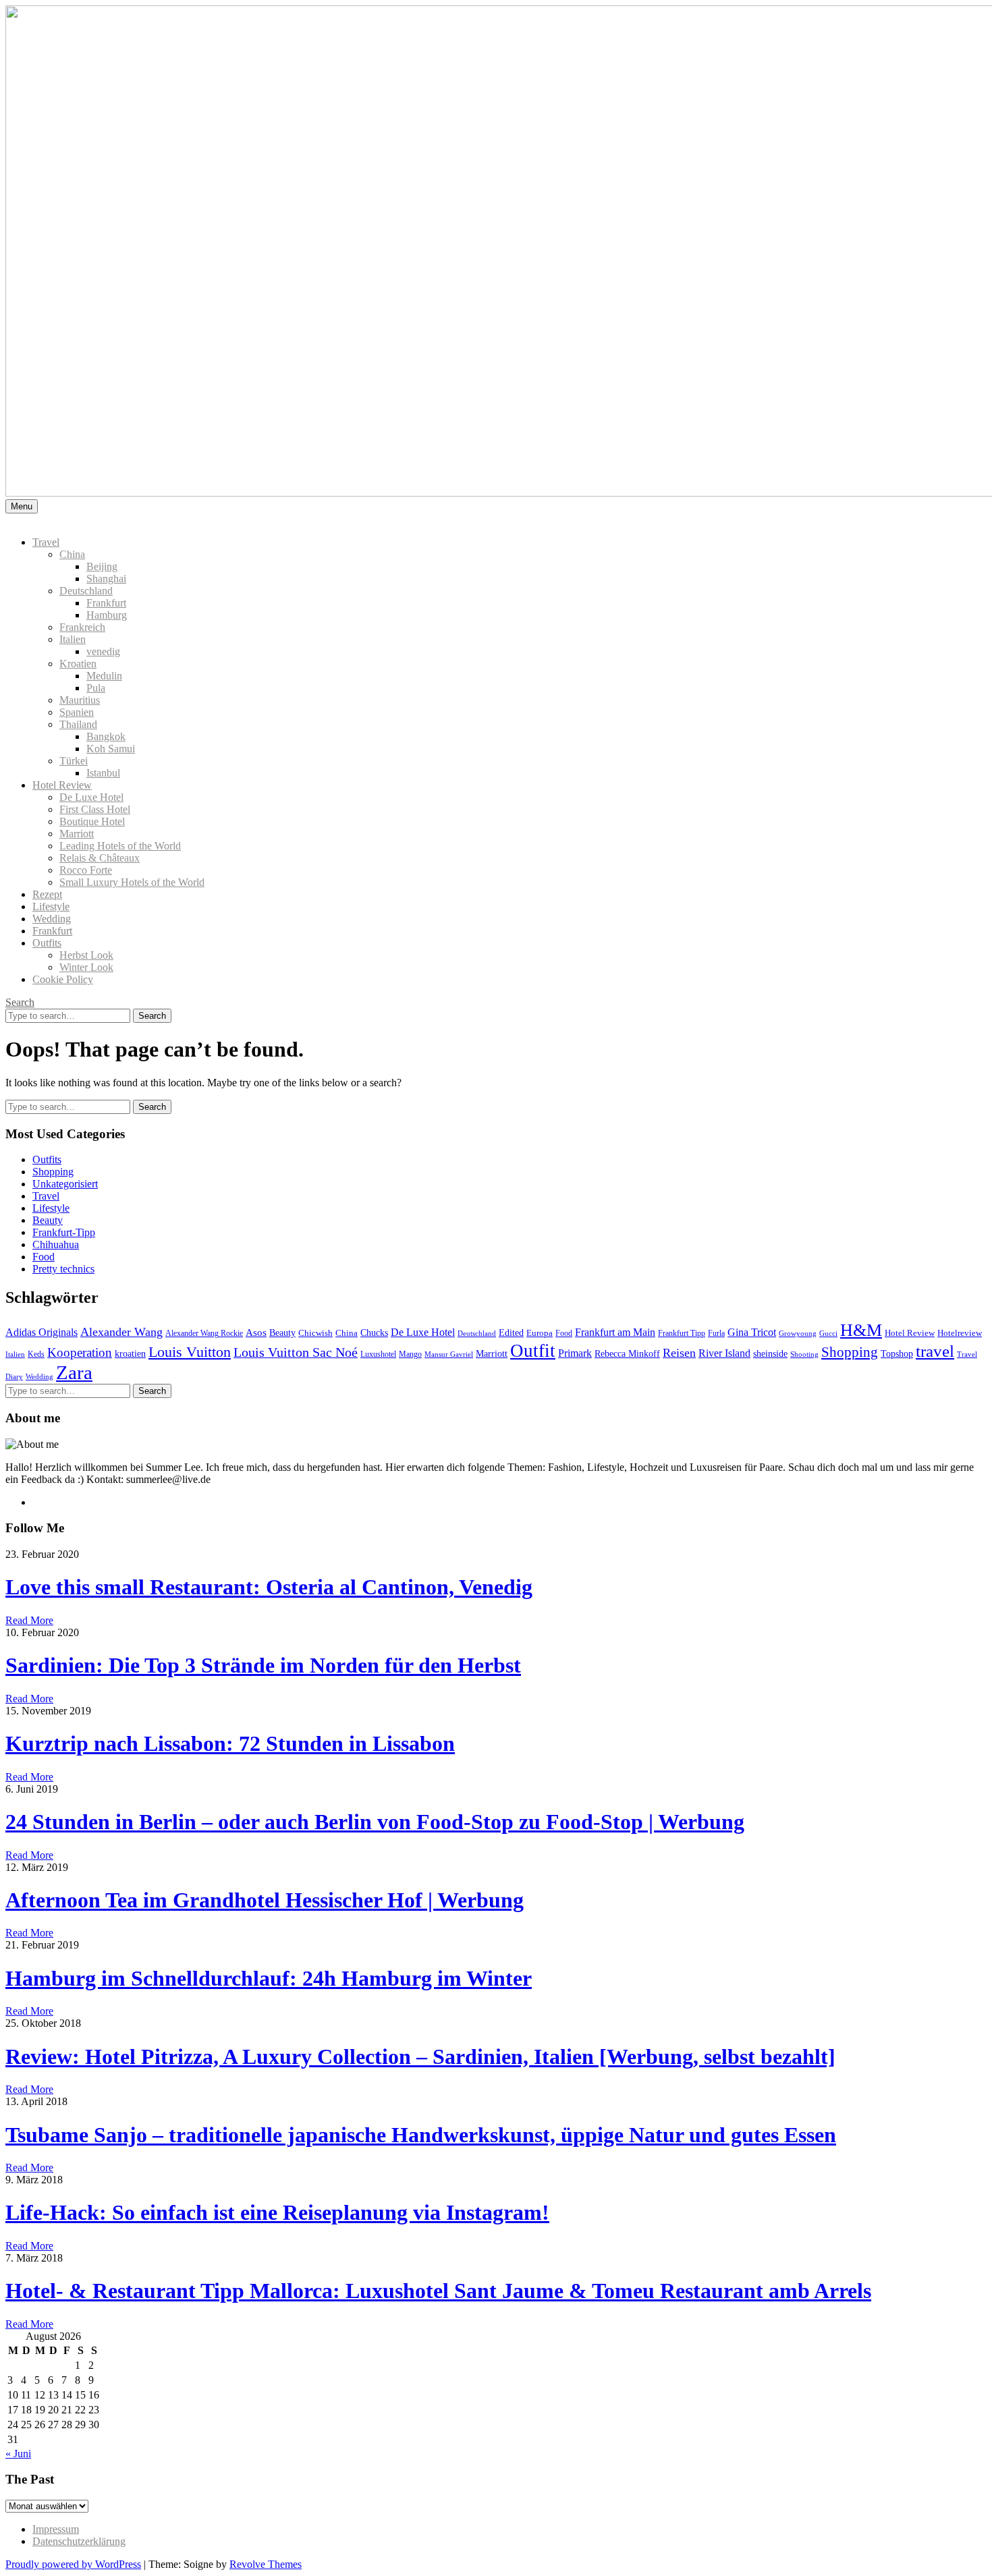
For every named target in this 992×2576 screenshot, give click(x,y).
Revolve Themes (266, 2564)
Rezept (47, 894)
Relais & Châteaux (100, 858)
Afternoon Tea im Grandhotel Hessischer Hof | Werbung (265, 1900)
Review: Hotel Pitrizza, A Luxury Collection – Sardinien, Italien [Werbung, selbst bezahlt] (420, 2056)
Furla (716, 1334)
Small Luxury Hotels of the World (132, 882)
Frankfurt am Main (615, 1332)
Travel (46, 542)
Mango (410, 1354)
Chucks (374, 1333)
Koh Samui (111, 749)
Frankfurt (106, 603)
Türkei (74, 761)
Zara (74, 1372)
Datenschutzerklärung (79, 2541)
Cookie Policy (63, 979)
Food (44, 1257)
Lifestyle (51, 906)
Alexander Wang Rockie (204, 1334)
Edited (511, 1333)
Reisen (679, 1353)
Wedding (52, 919)
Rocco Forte (86, 870)
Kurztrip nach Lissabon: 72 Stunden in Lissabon (230, 1743)
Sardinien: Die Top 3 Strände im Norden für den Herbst (263, 1665)
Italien (73, 639)
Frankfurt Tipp (682, 1334)
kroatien (130, 1353)
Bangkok (106, 736)
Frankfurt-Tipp (64, 1232)
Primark (575, 1353)
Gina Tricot (752, 1332)
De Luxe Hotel (91, 797)
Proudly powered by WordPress (73, 2564)
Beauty (48, 1220)
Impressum (56, 2529)
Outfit (533, 1351)
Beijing (102, 566)
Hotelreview (960, 1333)
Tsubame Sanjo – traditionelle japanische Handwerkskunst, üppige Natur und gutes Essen (421, 2135)
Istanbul (103, 773)
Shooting (804, 1354)
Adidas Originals (42, 1332)
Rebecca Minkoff (627, 1353)
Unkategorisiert (65, 1184)
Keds (36, 1354)
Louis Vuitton (190, 1352)
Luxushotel (378, 1354)
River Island (724, 1353)
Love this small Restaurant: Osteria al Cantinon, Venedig (269, 1587)
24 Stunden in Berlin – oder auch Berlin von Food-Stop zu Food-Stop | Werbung (375, 1822)
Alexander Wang (121, 1332)
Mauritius (80, 700)
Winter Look (86, 967)
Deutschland (86, 591)
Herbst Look (86, 955)
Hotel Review (62, 785)
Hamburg (107, 615)
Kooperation (80, 1352)
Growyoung (798, 1334)
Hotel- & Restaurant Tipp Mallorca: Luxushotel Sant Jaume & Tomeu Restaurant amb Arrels (438, 2291)
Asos (256, 1333)
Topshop (897, 1354)
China (72, 554)
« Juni (18, 2454)
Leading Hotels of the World (120, 846)
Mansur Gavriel (449, 1354)
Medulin (104, 676)
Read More (29, 1620)
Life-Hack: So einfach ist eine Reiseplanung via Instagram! (277, 2212)
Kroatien (78, 664)
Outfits (47, 943)
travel (935, 1351)
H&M (861, 1330)
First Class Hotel (95, 809)
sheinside (770, 1353)
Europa (540, 1333)
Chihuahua (56, 1244)
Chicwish (315, 1333)
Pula (96, 688)
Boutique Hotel (92, 821)
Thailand (78, 724)
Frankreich (82, 627)
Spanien (77, 712)
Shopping (53, 1172)
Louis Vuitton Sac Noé (296, 1352)
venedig (103, 651)
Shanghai (106, 579)
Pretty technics (63, 1269)
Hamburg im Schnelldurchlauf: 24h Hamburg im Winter (269, 1978)
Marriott (77, 834)
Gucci (828, 1334)
